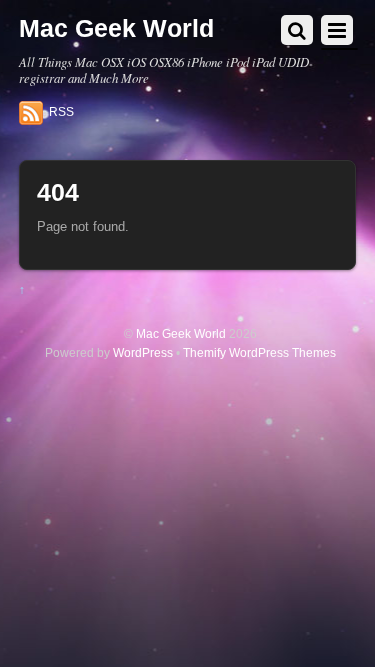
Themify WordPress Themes (259, 352)
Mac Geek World (181, 333)
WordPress (143, 352)
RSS (61, 112)
